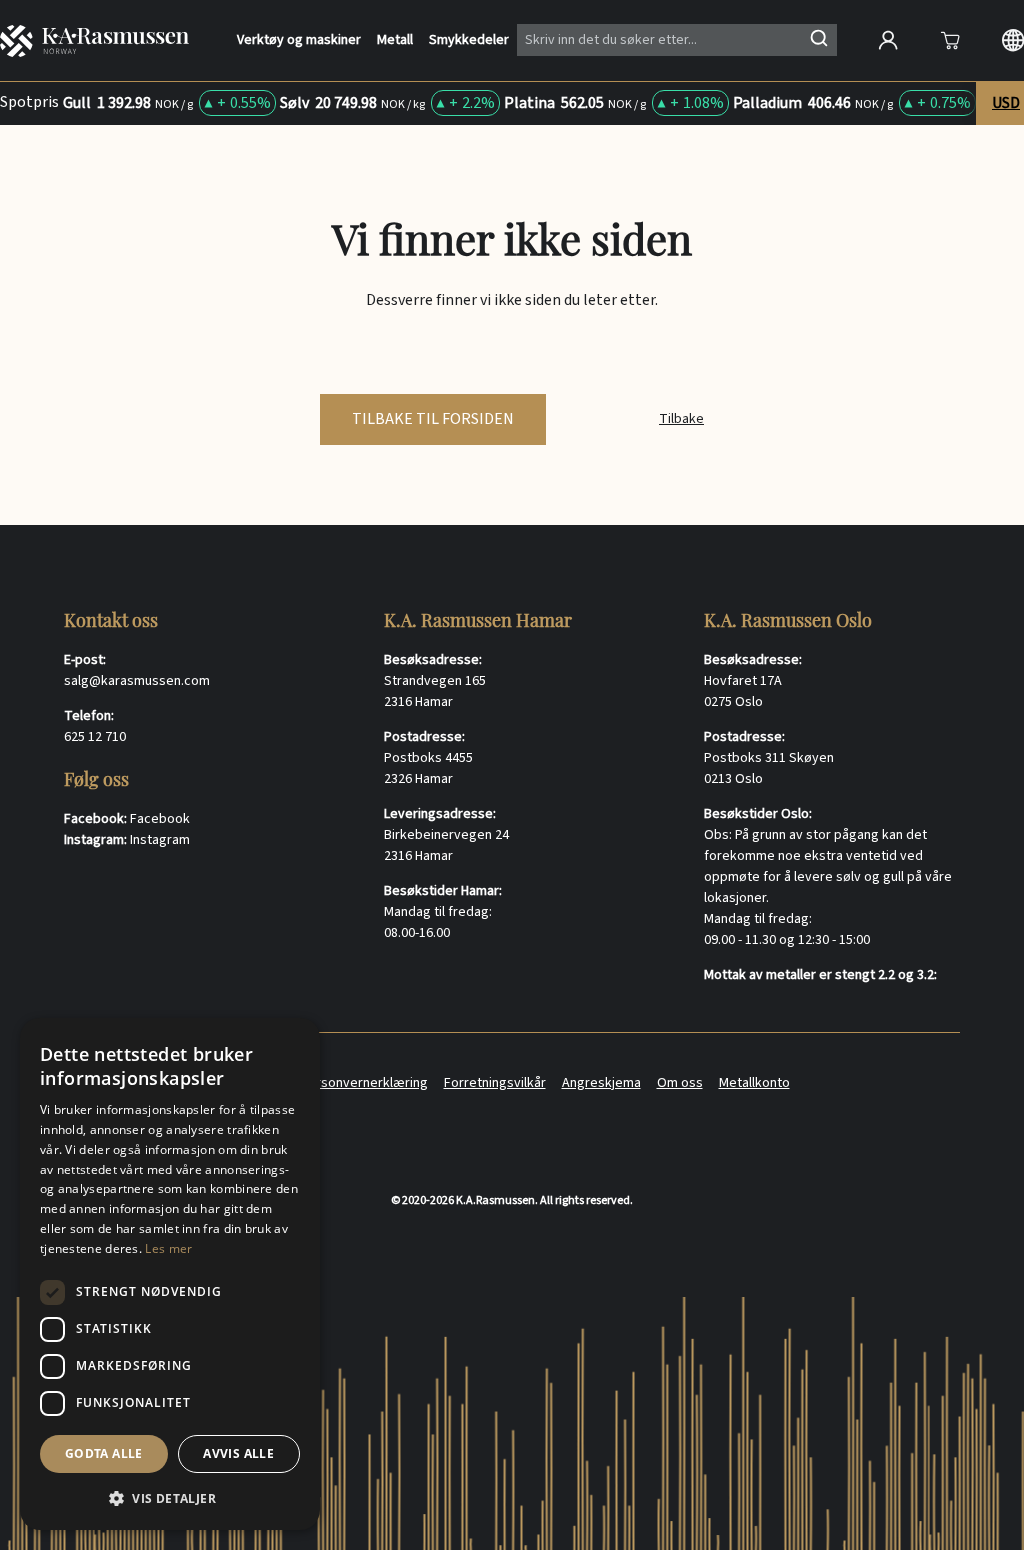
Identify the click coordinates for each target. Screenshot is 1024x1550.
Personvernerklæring (364, 1083)
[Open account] (888, 40)
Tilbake (681, 419)
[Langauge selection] (1013, 40)
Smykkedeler (469, 40)
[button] (170, 1498)
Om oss (680, 1083)
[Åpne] (950, 40)
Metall (395, 40)
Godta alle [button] (104, 1453)
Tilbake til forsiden (433, 419)
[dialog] (170, 1274)
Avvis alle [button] (238, 1453)
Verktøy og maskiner (299, 40)
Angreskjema (601, 1083)
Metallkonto (754, 1083)
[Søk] (819, 38)
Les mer (168, 1248)
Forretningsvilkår (495, 1083)
